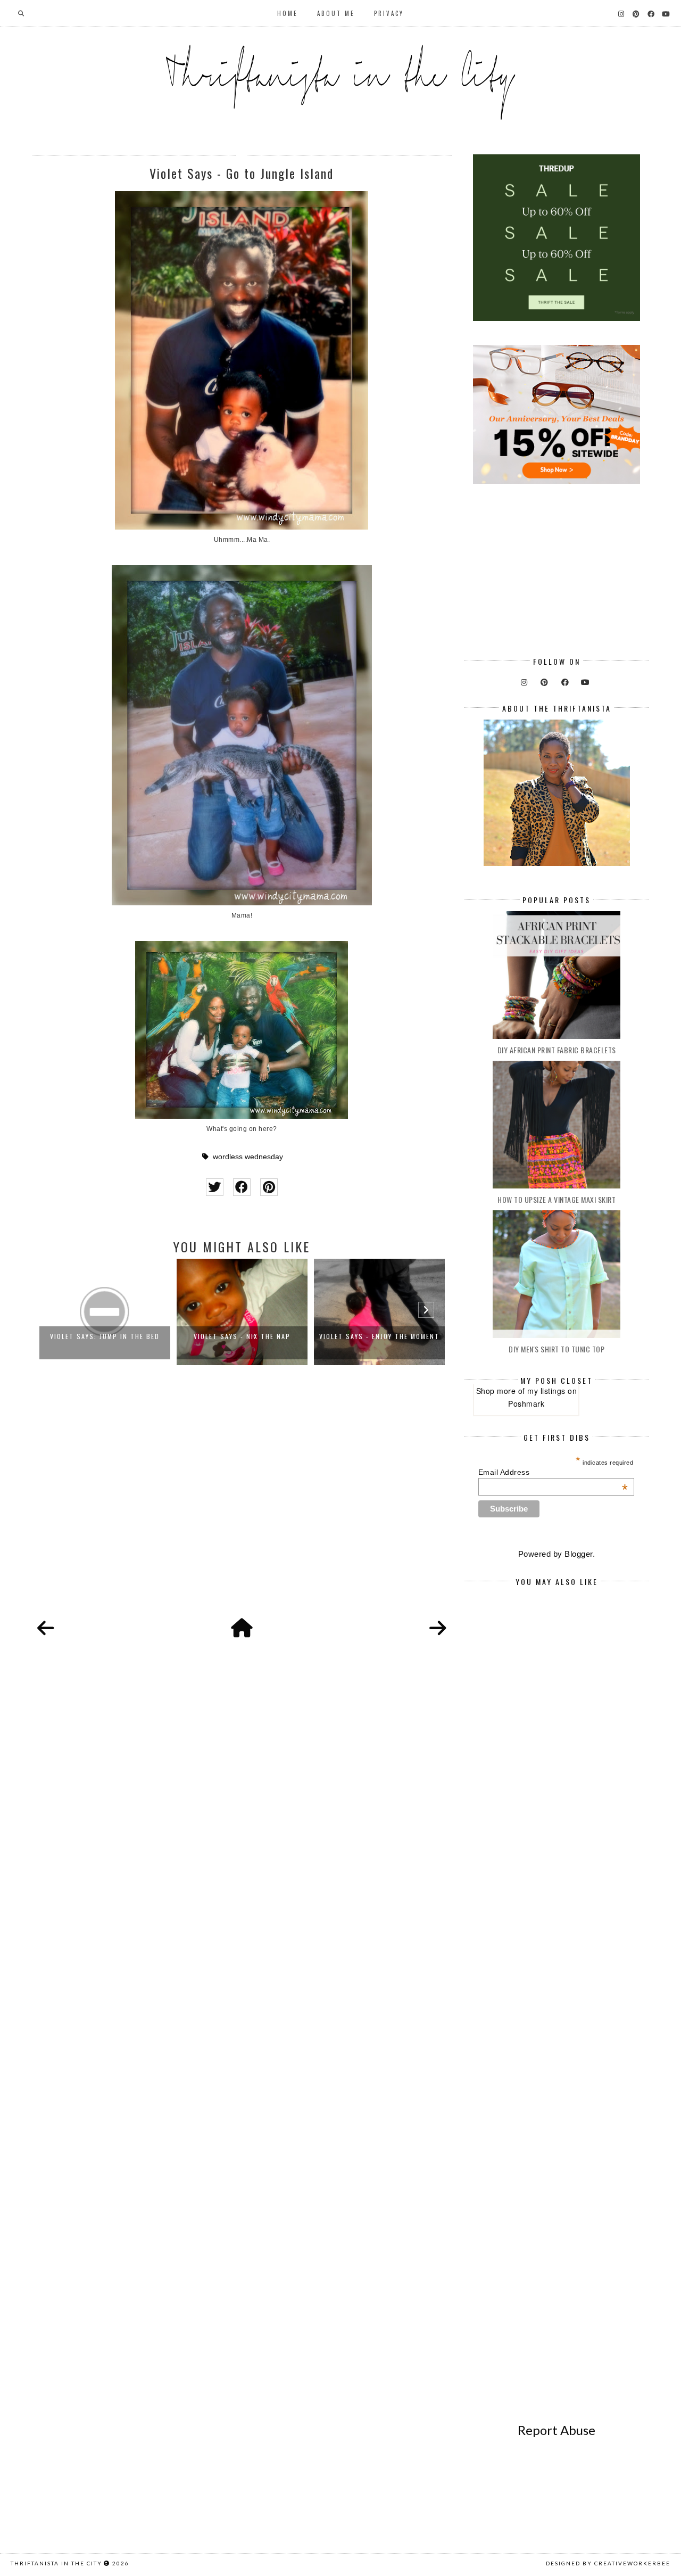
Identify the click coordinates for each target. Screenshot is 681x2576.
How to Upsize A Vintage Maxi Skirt (557, 1199)
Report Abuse (557, 2430)
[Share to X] (215, 1187)
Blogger (579, 1554)
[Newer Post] (46, 1629)
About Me (336, 13)
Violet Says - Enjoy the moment (242, 1336)
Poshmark (526, 1403)
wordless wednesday (248, 1157)
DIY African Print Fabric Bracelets (557, 1050)
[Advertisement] (242, 1504)
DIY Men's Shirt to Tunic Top (557, 1349)
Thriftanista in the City (56, 2563)
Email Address (553, 1472)
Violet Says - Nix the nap (105, 1336)
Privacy (389, 13)
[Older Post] (438, 1629)
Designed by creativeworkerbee (608, 2563)
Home (288, 13)
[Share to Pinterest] (269, 1187)
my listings (546, 1391)
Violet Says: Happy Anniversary (379, 1336)
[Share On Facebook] (242, 1187)
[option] (105, 1312)
